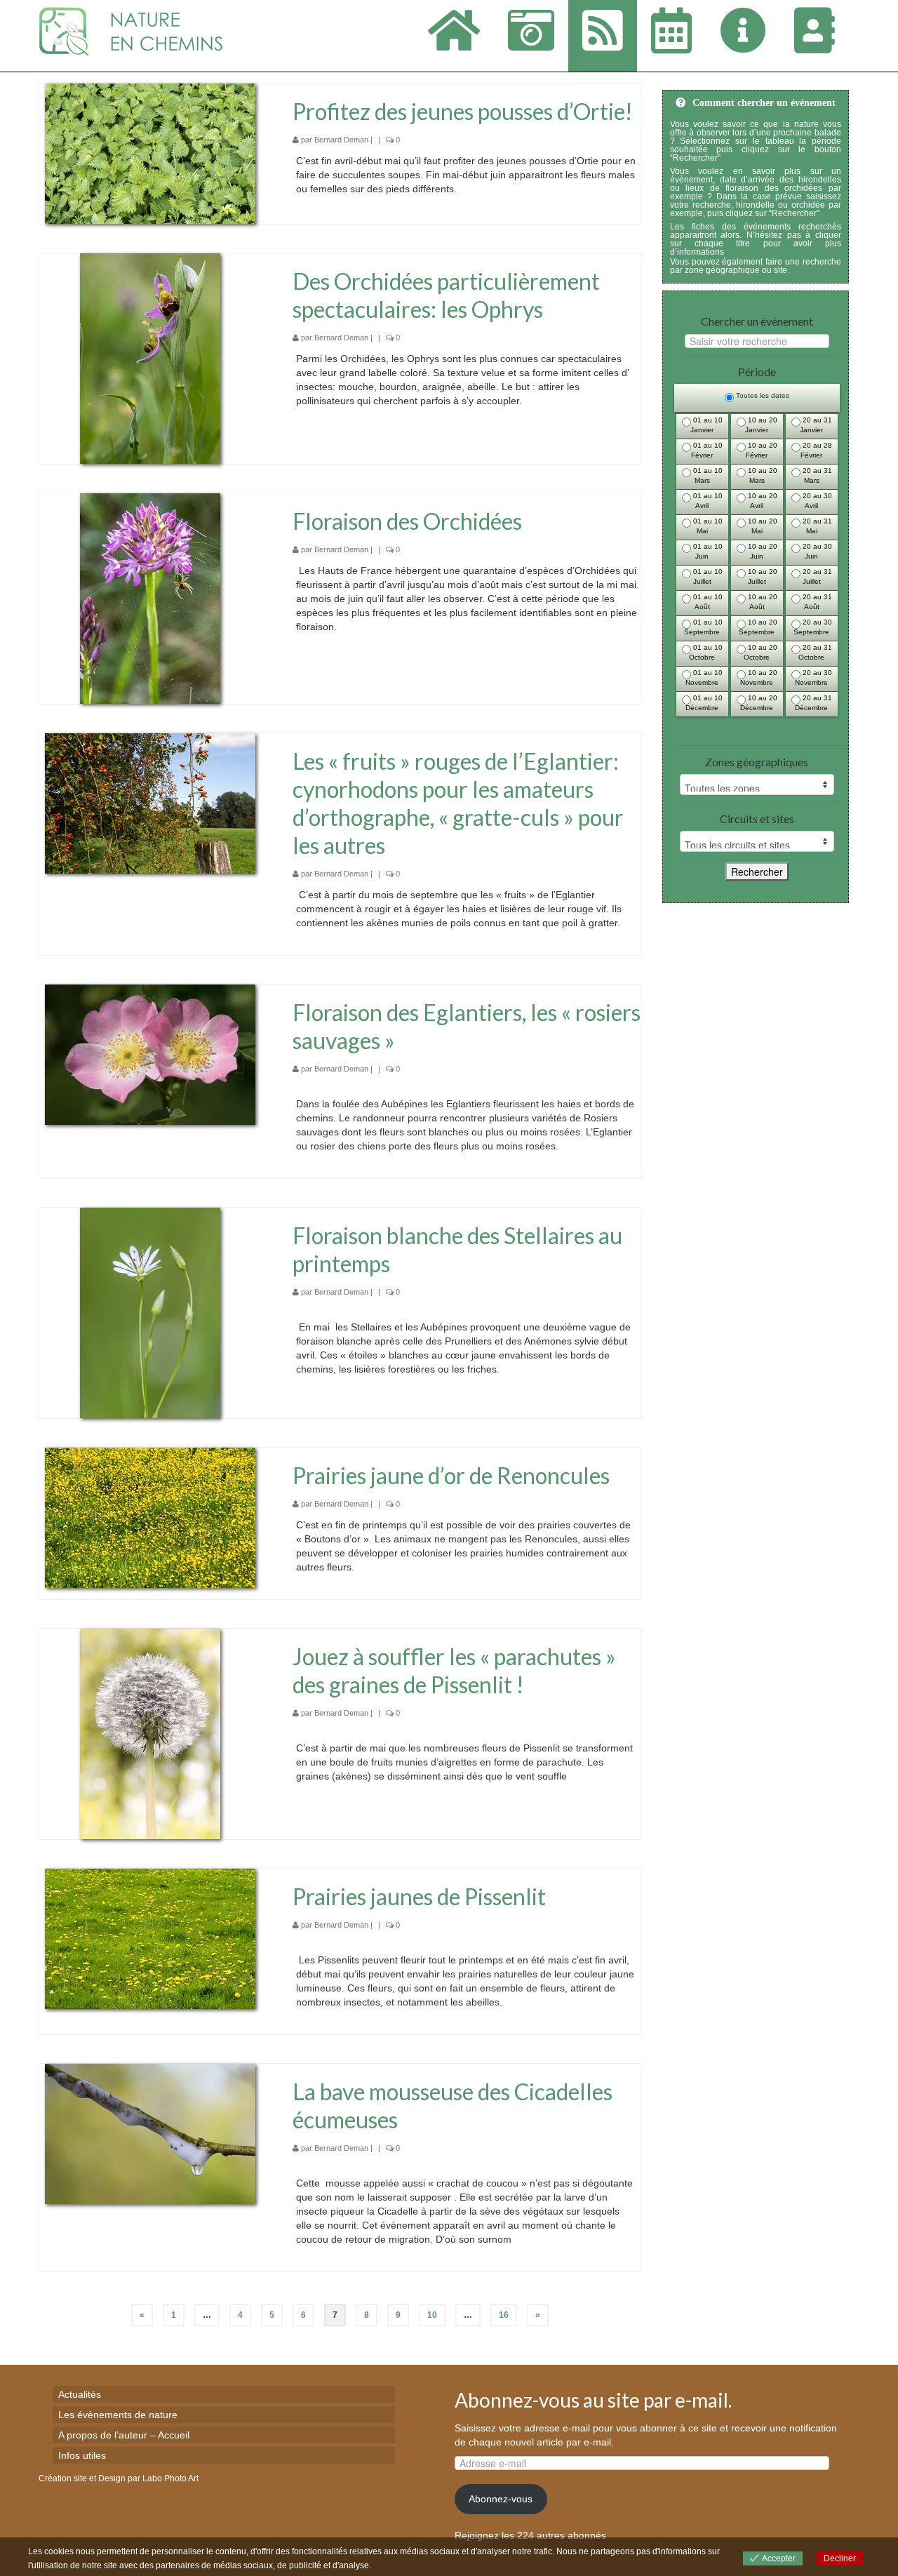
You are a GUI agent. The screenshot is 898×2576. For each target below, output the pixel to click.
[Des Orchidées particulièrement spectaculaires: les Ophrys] (150, 358)
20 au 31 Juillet (816, 576)
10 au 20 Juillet (762, 576)
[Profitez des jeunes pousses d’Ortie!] (150, 153)
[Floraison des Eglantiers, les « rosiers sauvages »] (150, 1054)
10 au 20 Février (762, 450)
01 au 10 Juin (707, 551)
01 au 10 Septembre (703, 627)
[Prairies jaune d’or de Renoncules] (150, 1517)
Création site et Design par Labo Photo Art (119, 2478)
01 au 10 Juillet (707, 576)
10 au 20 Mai (762, 526)
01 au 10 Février (707, 450)
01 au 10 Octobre (706, 652)
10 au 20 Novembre (759, 678)
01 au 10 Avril (707, 501)
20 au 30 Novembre (813, 678)
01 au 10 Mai (707, 526)
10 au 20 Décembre (759, 703)
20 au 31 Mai (816, 526)
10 (432, 2315)
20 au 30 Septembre (813, 627)
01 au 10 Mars (707, 475)
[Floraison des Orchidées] (150, 598)
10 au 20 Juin (762, 551)
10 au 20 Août (762, 602)
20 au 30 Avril (816, 501)
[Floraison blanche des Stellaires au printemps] (150, 1312)
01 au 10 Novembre (704, 678)
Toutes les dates (762, 395)
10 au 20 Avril (762, 501)
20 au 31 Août (816, 602)
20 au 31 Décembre (813, 703)
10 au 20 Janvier (761, 425)
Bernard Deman (341, 140)
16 (504, 2315)
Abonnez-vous (501, 2499)
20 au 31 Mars (816, 475)
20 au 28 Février (816, 450)
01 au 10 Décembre (704, 703)
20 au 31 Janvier (816, 425)
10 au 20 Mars (762, 475)
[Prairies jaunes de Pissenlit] (150, 1938)
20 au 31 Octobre (815, 652)
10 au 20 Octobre (760, 652)
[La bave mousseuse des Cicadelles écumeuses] (150, 2133)
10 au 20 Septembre (758, 627)
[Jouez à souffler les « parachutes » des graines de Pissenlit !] (150, 1733)
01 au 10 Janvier (706, 425)
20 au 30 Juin (816, 551)
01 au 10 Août (707, 602)
